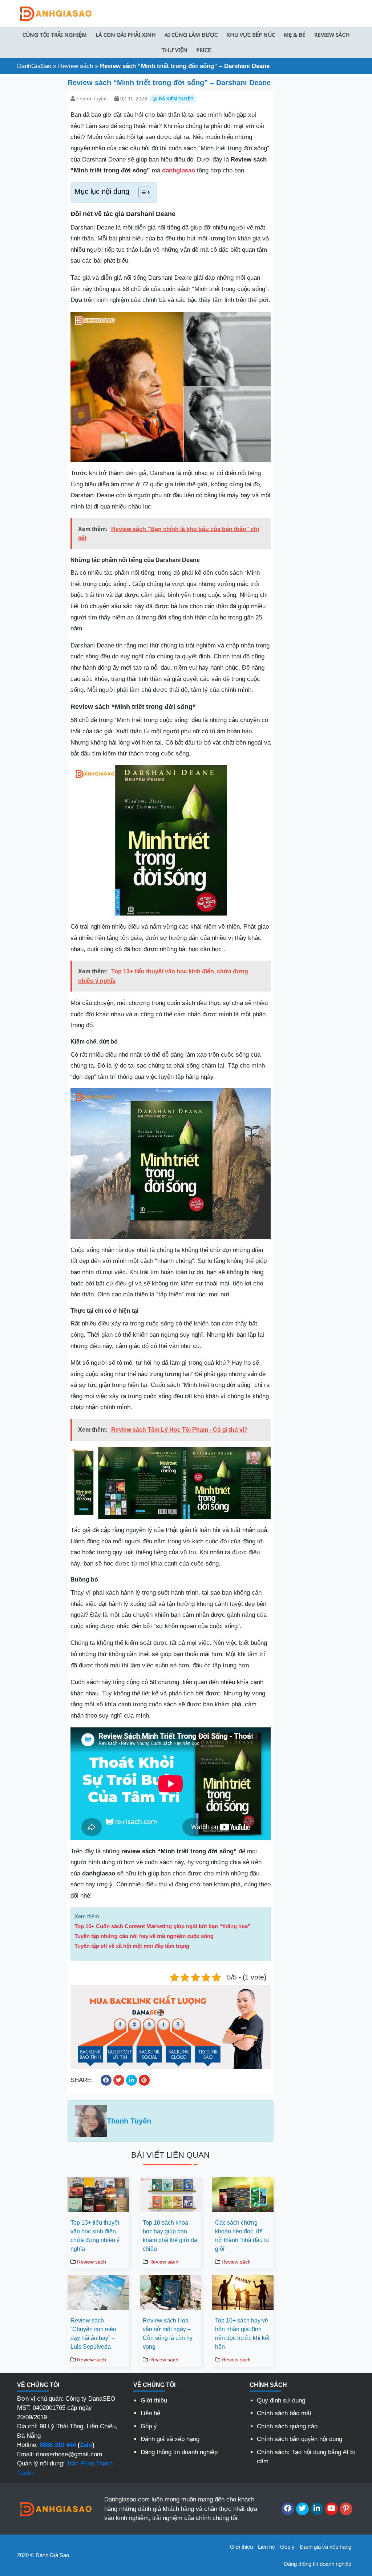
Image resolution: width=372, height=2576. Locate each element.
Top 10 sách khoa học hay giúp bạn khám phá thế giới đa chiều (170, 2236)
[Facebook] (288, 2509)
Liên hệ (150, 2413)
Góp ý (149, 2426)
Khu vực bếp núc (251, 35)
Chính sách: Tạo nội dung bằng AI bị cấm (306, 2457)
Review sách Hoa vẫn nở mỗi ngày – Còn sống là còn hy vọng (168, 2334)
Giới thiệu (154, 2400)
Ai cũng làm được (191, 35)
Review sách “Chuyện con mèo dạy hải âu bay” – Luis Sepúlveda (93, 2334)
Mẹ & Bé (295, 35)
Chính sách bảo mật (284, 2413)
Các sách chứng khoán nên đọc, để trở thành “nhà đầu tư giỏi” (242, 2236)
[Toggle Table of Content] (141, 192)
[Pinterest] (346, 2509)
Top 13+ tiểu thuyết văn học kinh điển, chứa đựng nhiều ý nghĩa (95, 2236)
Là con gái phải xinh (126, 35)
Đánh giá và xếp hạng (170, 2439)
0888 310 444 (58, 2445)
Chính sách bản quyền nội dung (300, 2439)
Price (204, 50)
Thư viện (174, 50)
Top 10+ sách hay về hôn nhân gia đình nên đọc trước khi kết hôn (242, 2334)
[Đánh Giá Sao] (55, 13)
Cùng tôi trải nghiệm (55, 35)
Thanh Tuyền (92, 99)
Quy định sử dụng (281, 2400)
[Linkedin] (317, 2509)
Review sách (332, 35)
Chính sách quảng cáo (287, 2426)
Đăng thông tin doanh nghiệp (179, 2452)
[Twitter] (302, 2509)
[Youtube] (331, 2509)
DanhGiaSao (34, 66)
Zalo (86, 2445)
